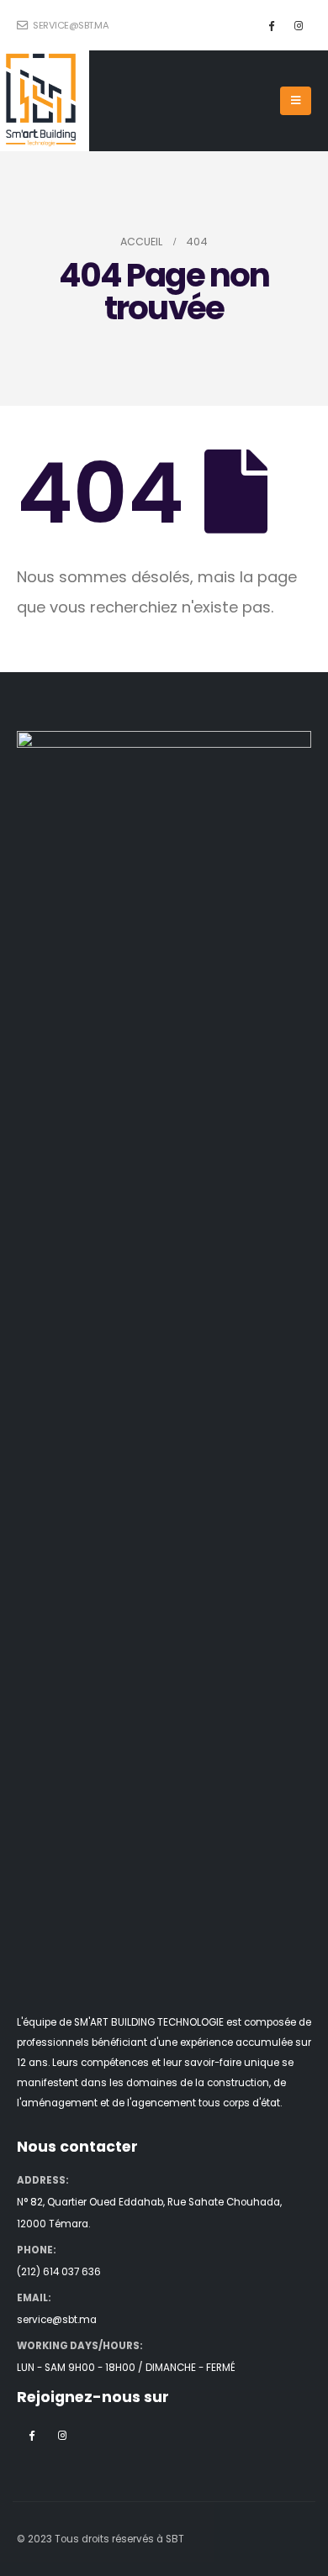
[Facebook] (271, 25)
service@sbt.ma (70, 25)
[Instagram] (299, 25)
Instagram (62, 2435)
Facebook (31, 2435)
